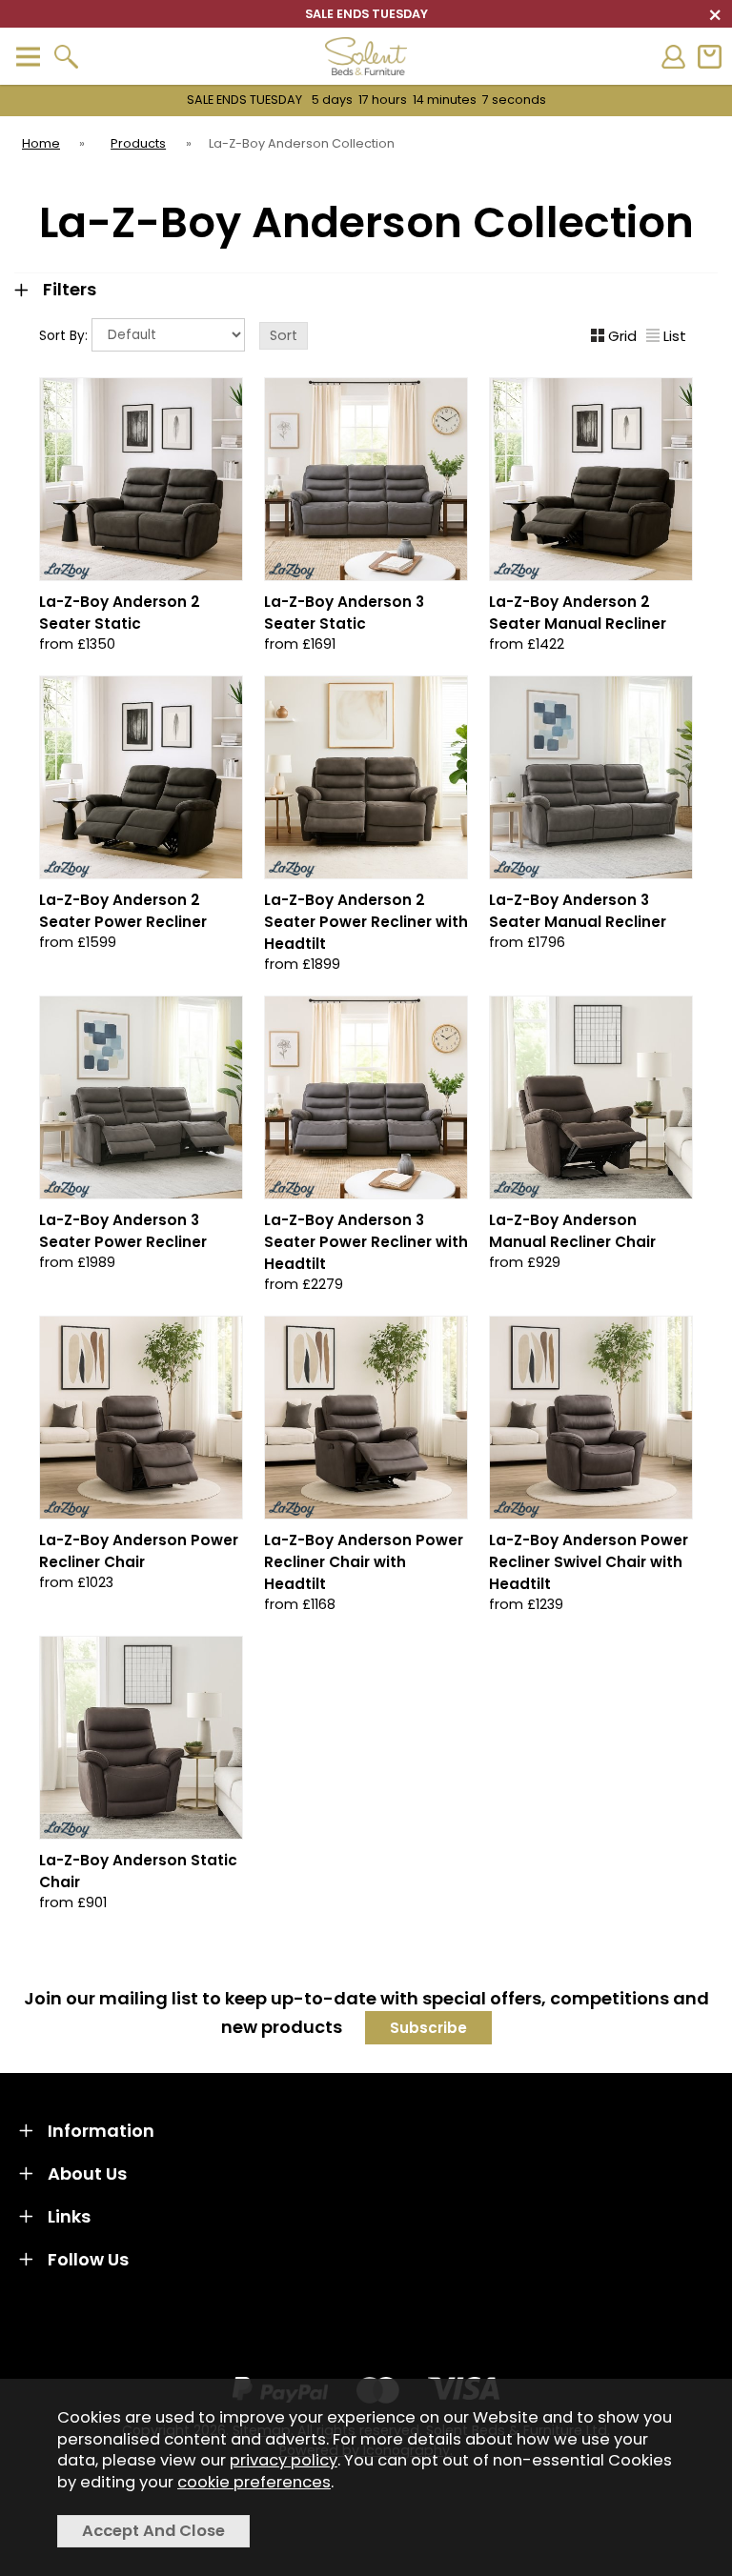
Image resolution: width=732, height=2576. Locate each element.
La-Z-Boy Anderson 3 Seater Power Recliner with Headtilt (366, 1242)
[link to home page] (366, 56)
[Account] (673, 57)
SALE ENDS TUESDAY (366, 100)
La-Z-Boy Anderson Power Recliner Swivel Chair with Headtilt (589, 1562)
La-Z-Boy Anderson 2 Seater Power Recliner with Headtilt (366, 922)
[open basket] (709, 57)
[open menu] (28, 57)
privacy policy (284, 2460)
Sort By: (65, 336)
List (675, 336)
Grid (622, 336)
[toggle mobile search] (66, 57)
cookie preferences (254, 2482)
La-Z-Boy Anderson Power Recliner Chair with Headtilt (364, 1562)
